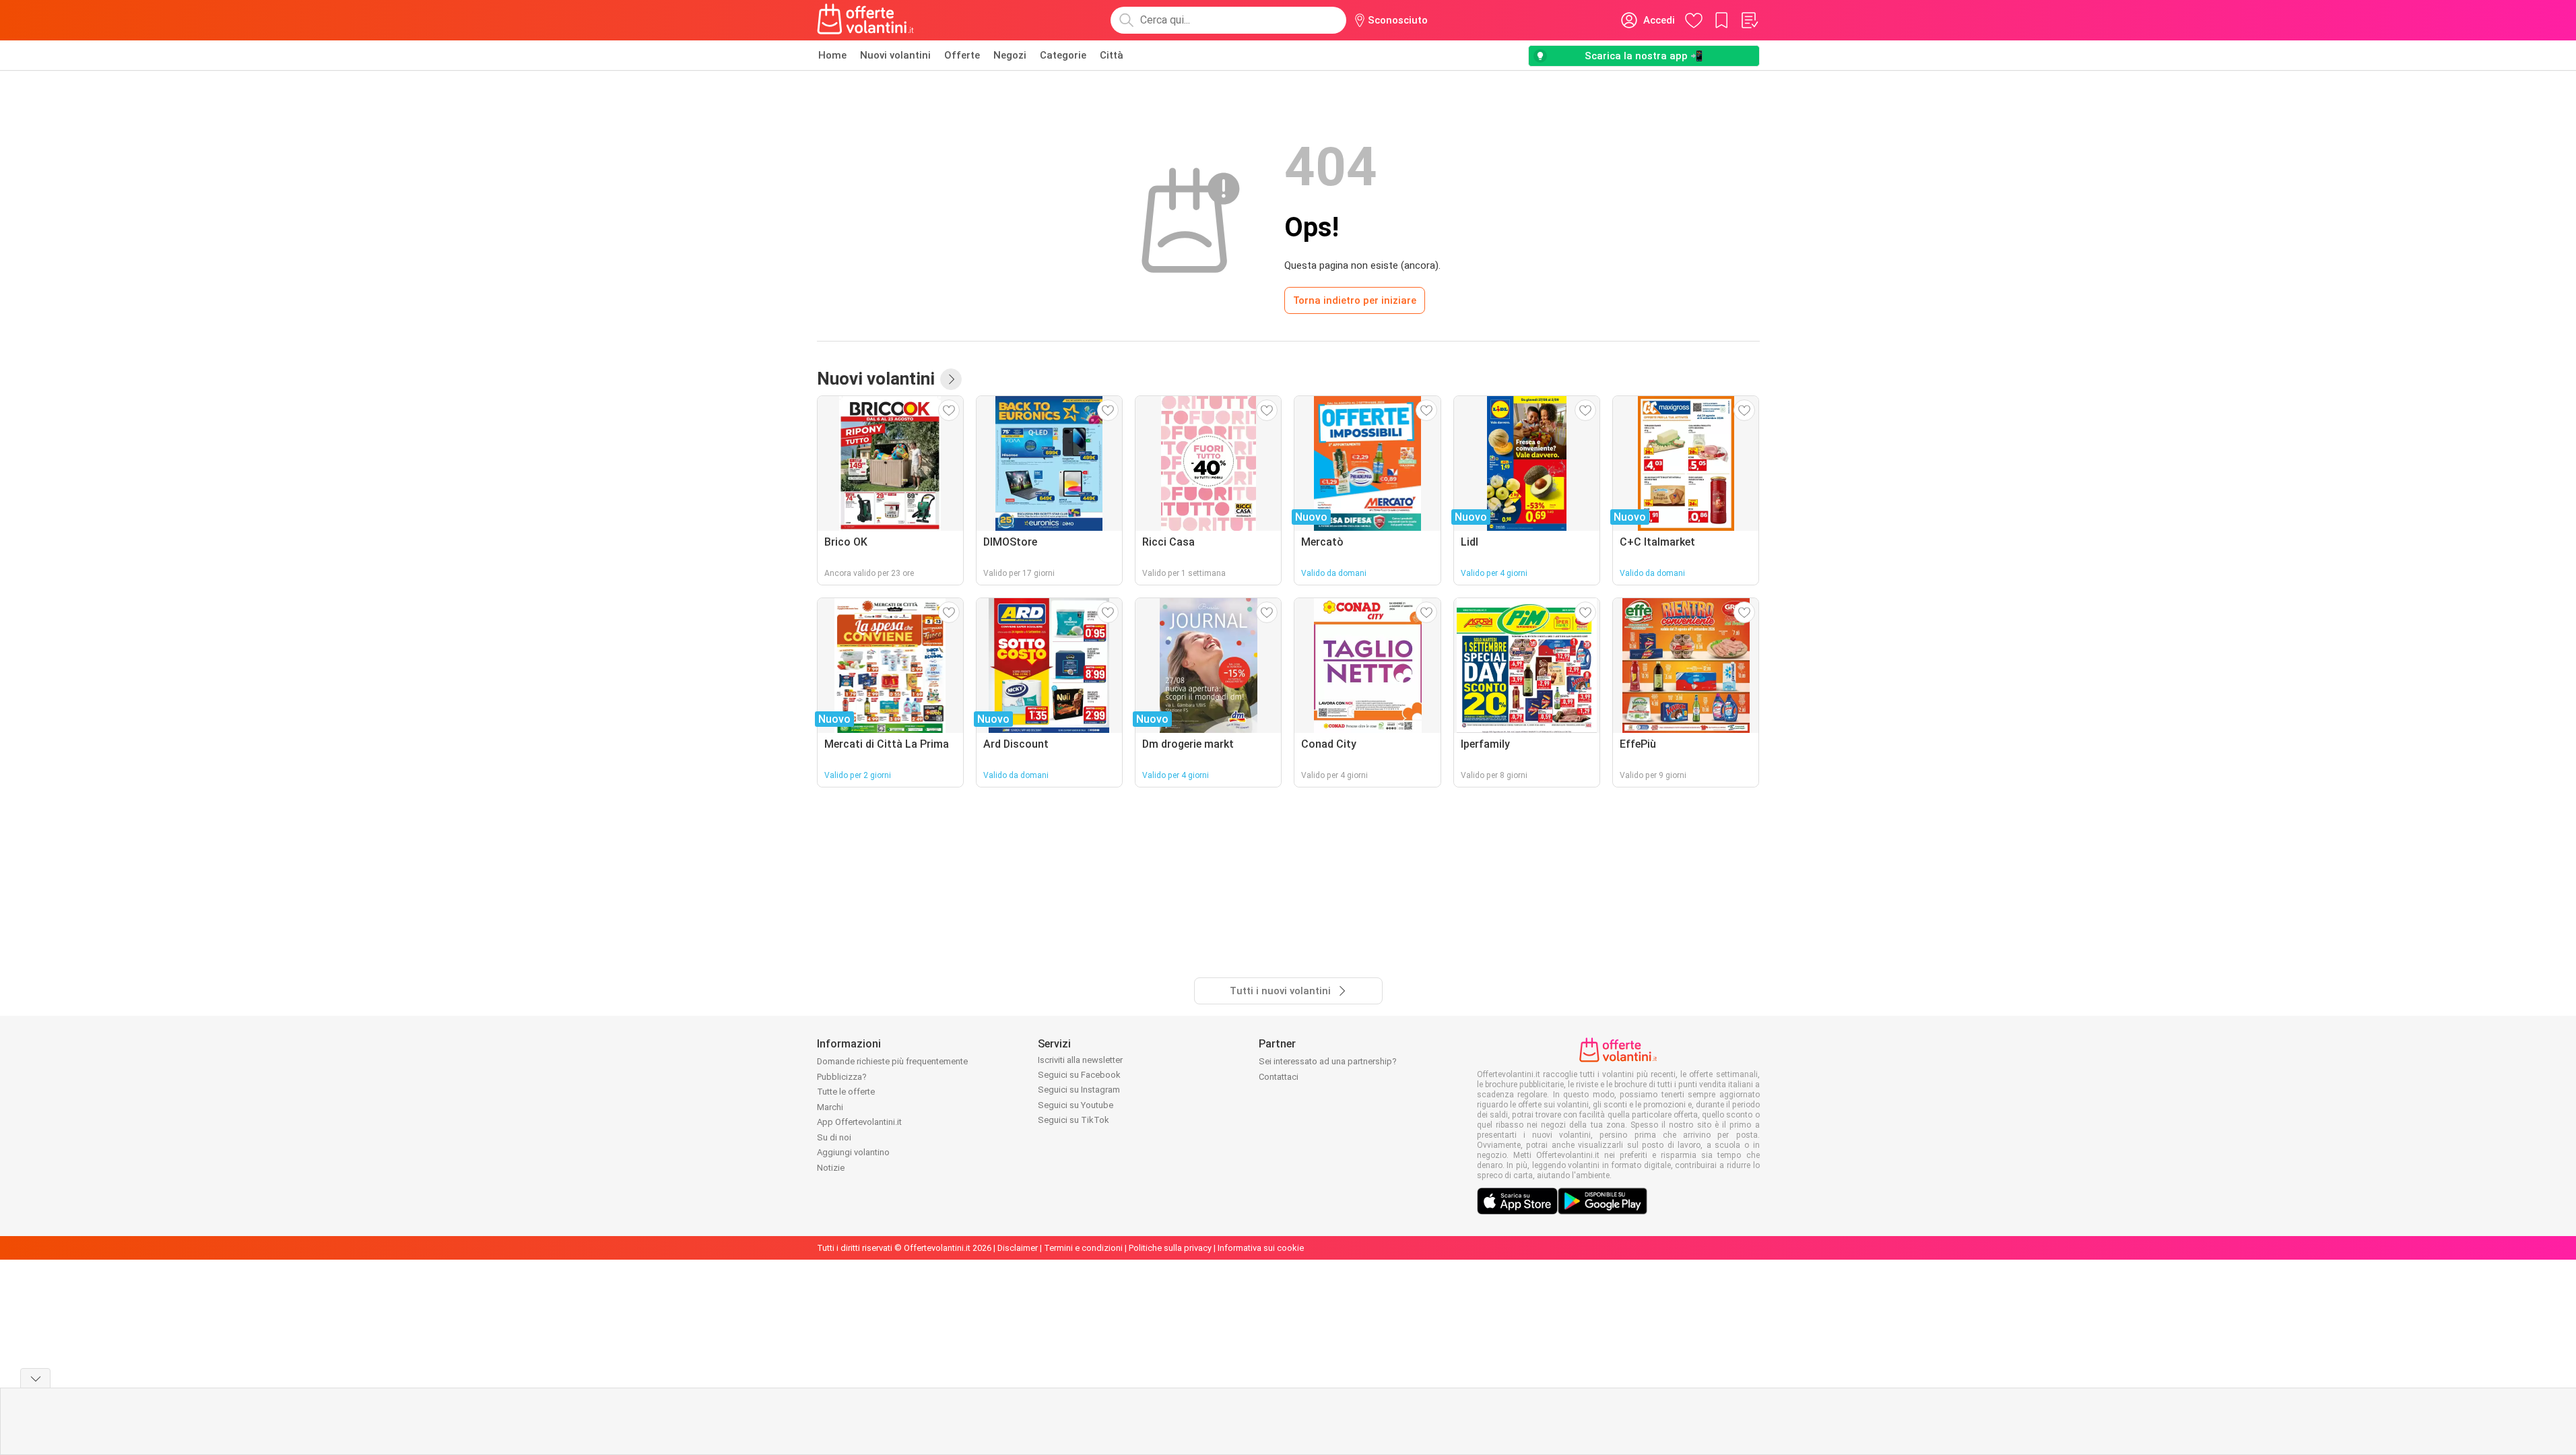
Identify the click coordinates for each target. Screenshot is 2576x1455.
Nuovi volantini (895, 55)
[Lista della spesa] (1749, 20)
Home (832, 55)
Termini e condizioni (1083, 1248)
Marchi (830, 1107)
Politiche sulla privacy (1170, 1248)
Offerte (962, 55)
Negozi (1010, 55)
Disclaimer (1018, 1248)
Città (1112, 55)
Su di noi (834, 1137)
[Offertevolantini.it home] (866, 20)
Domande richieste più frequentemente (892, 1061)
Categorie (1063, 55)
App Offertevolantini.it (859, 1122)
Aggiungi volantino (853, 1152)
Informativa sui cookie (1261, 1248)
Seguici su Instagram (1079, 1090)
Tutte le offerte (846, 1092)
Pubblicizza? (842, 1077)
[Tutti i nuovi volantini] (951, 379)
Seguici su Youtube (1076, 1105)
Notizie (831, 1168)
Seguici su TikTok (1074, 1120)
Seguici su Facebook (1079, 1075)
